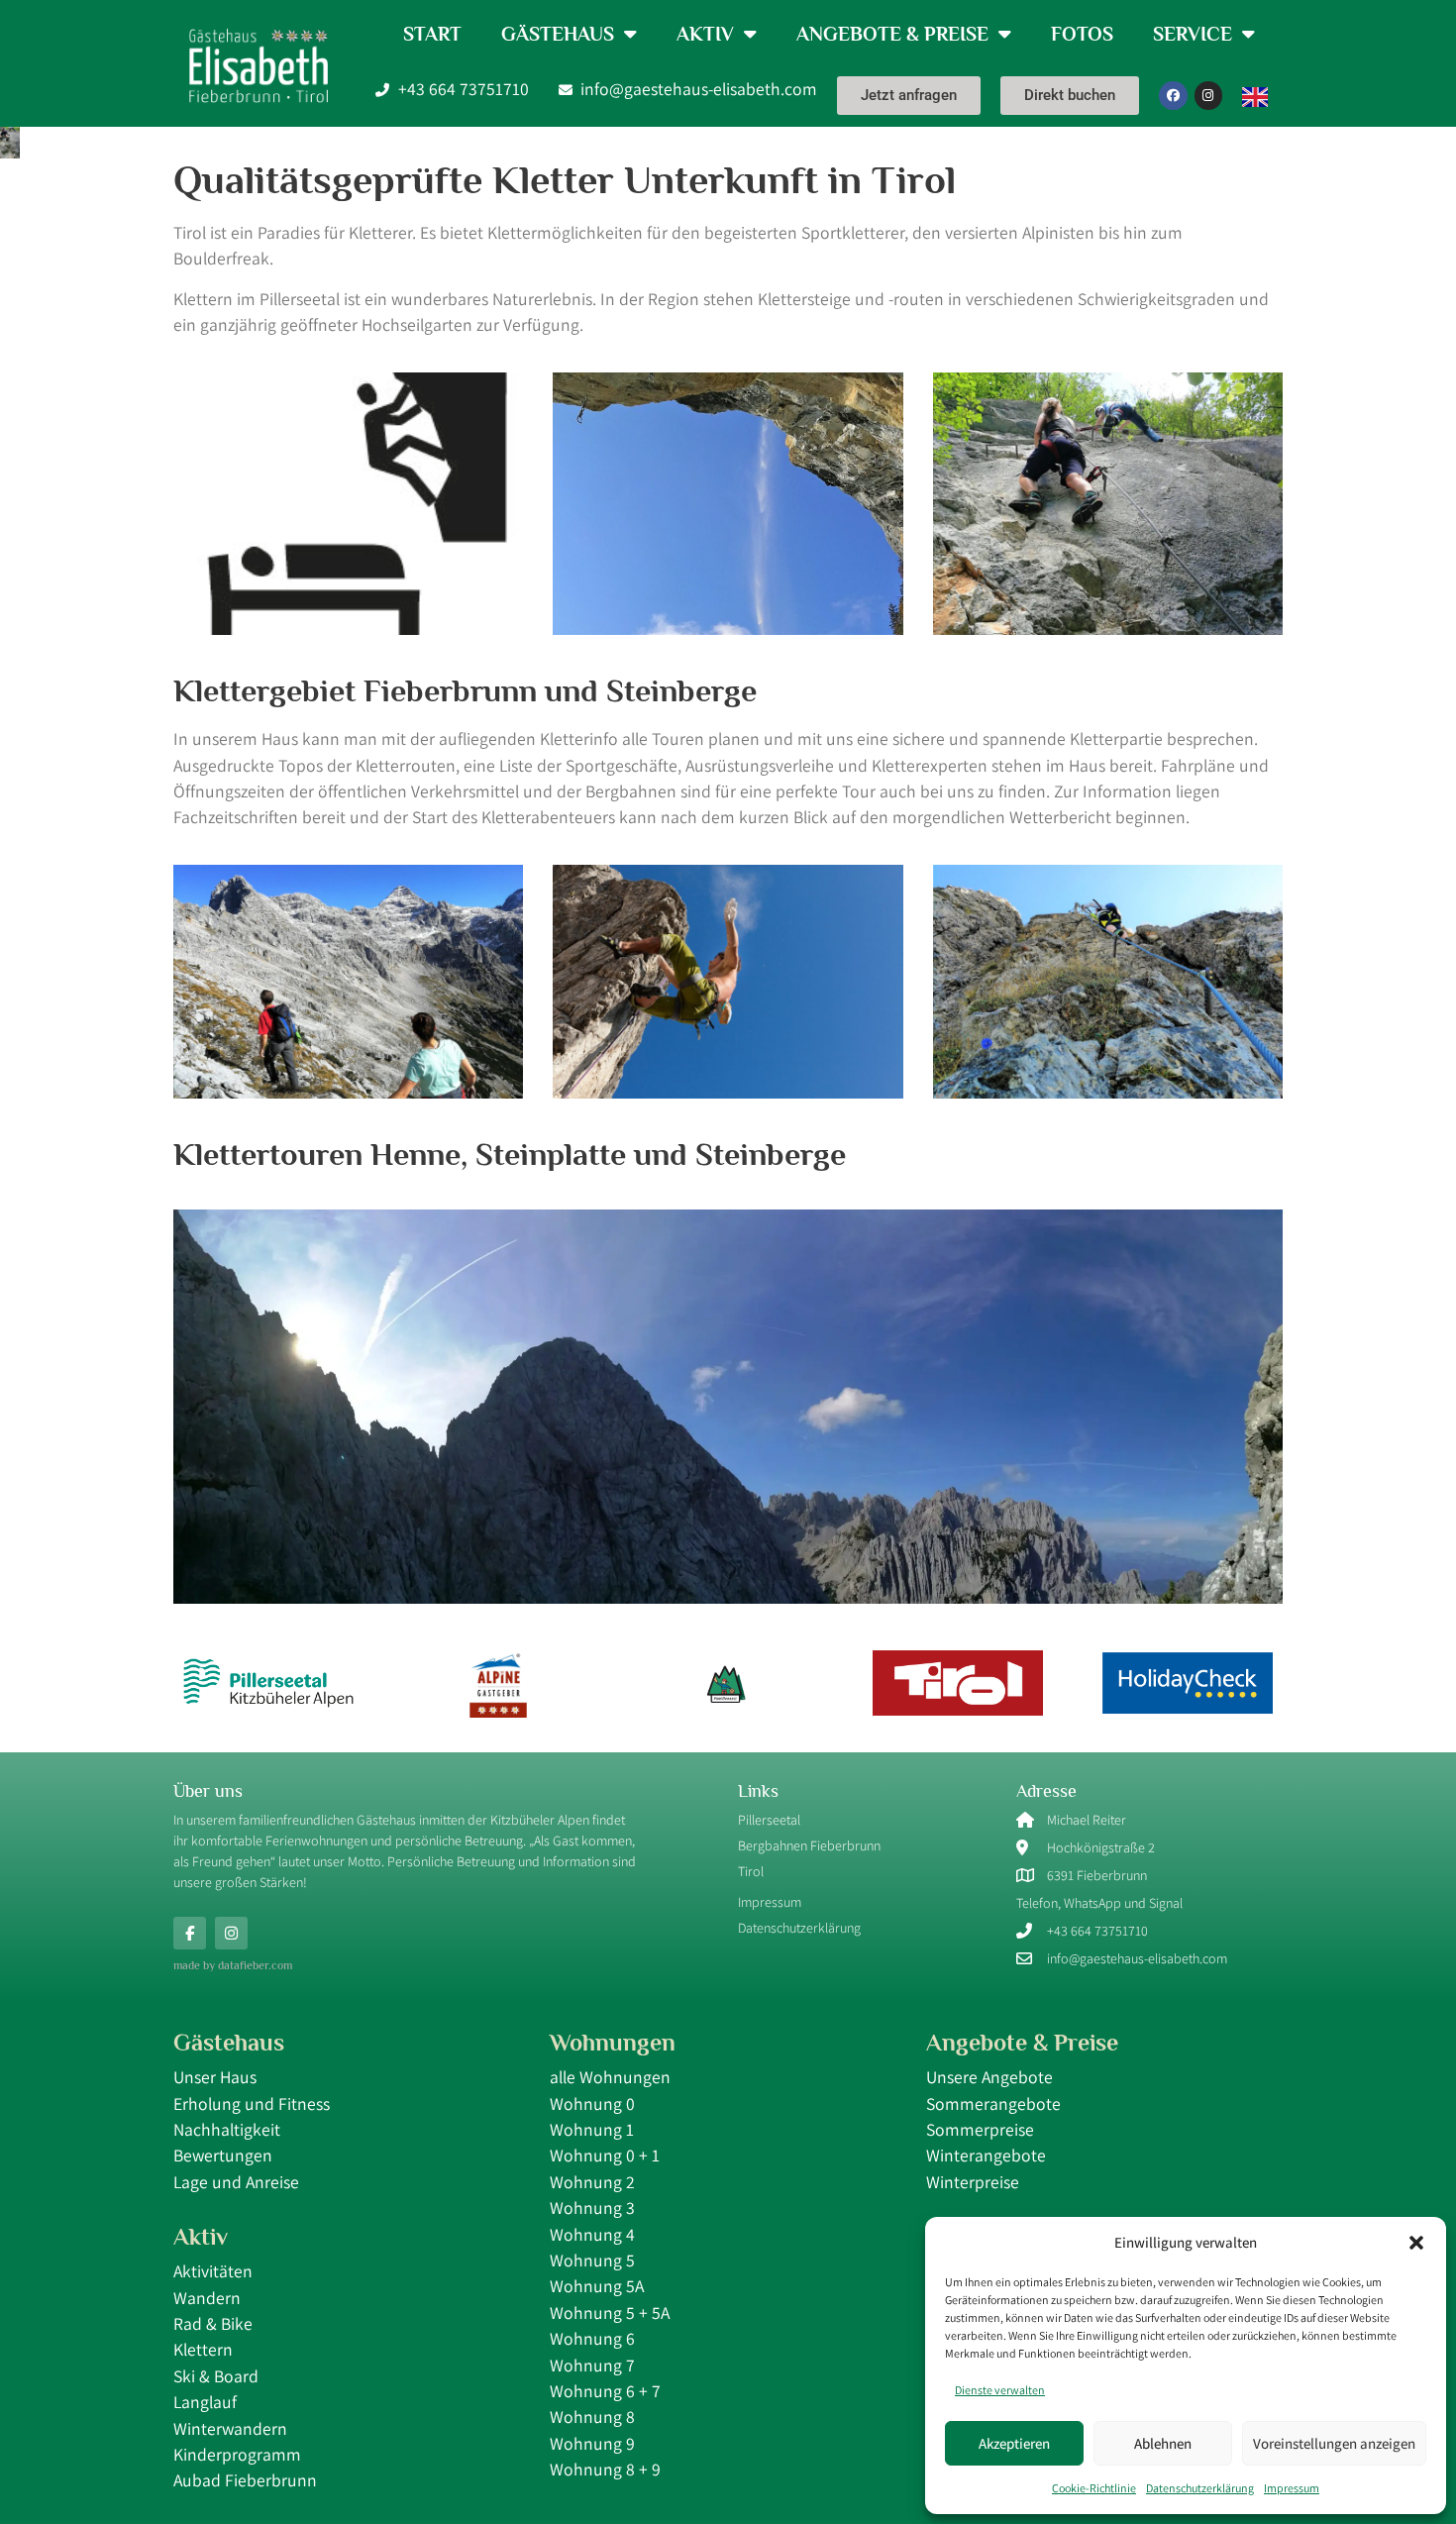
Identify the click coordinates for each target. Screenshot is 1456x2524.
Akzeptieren (1014, 2443)
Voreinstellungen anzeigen (1334, 2443)
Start (432, 34)
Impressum (1292, 2488)
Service (1193, 34)
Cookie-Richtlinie (1094, 2488)
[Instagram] (1209, 96)
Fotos (1082, 34)
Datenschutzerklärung (1200, 2488)
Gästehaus (558, 34)
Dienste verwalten (1000, 2390)
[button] (1416, 2243)
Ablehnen (1163, 2443)
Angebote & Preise (892, 34)
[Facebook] (1173, 96)
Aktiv (705, 34)
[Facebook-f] (190, 1933)
